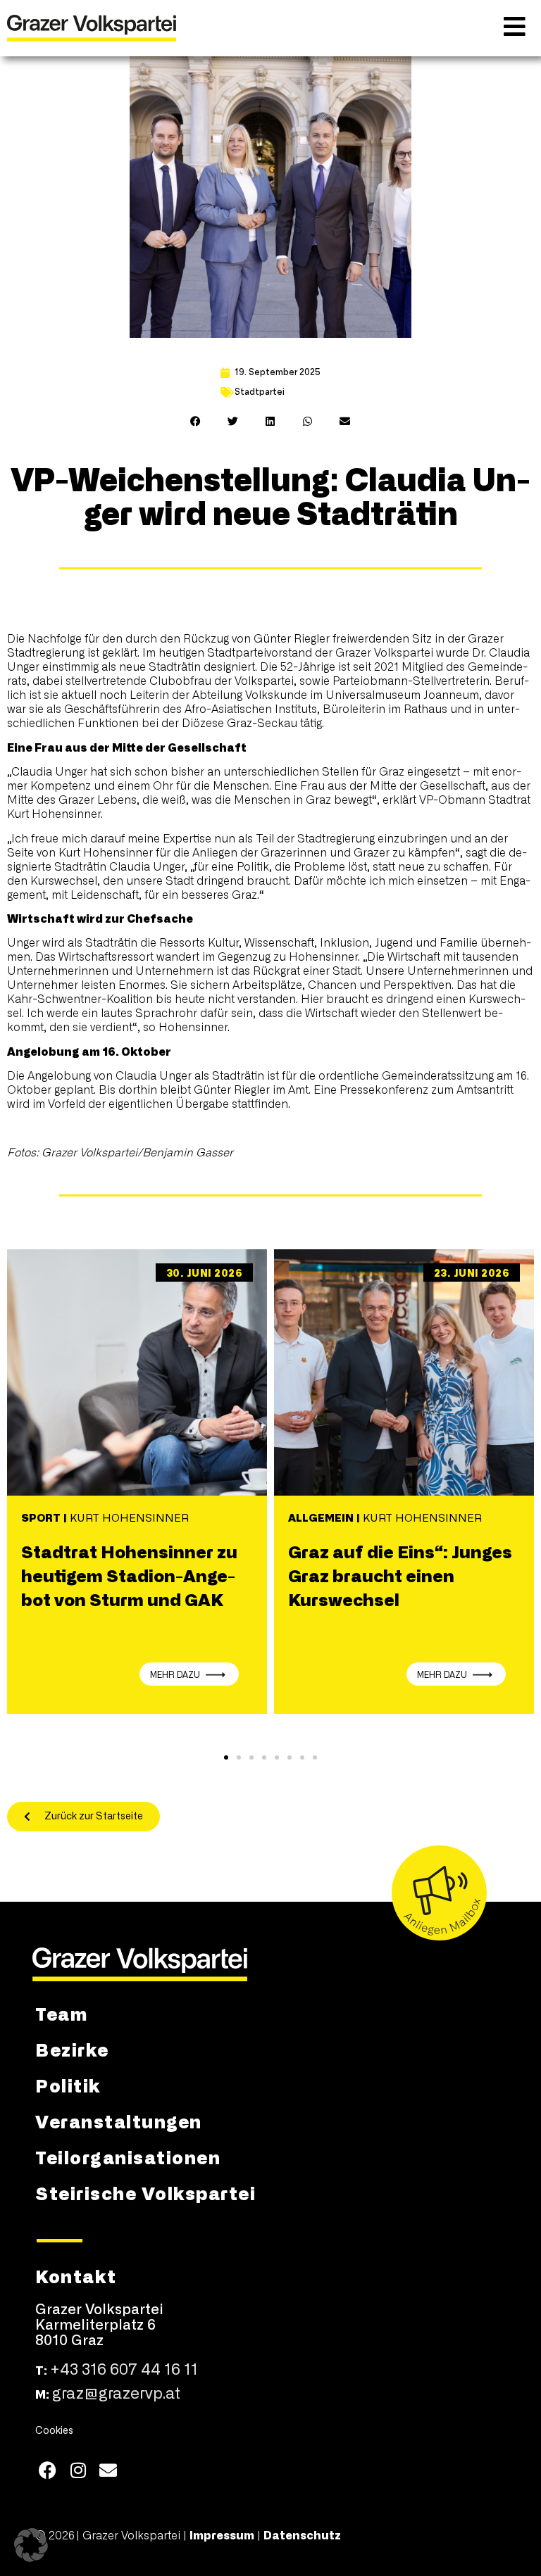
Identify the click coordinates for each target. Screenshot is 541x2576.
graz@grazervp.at (116, 2394)
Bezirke (72, 2049)
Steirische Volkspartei (145, 2192)
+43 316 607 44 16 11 (124, 2370)
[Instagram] (78, 2470)
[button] (196, 421)
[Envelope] (108, 2470)
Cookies (54, 2431)
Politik (68, 2085)
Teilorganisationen (128, 2157)
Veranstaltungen (119, 2121)
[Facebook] (48, 2470)
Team (61, 2013)
